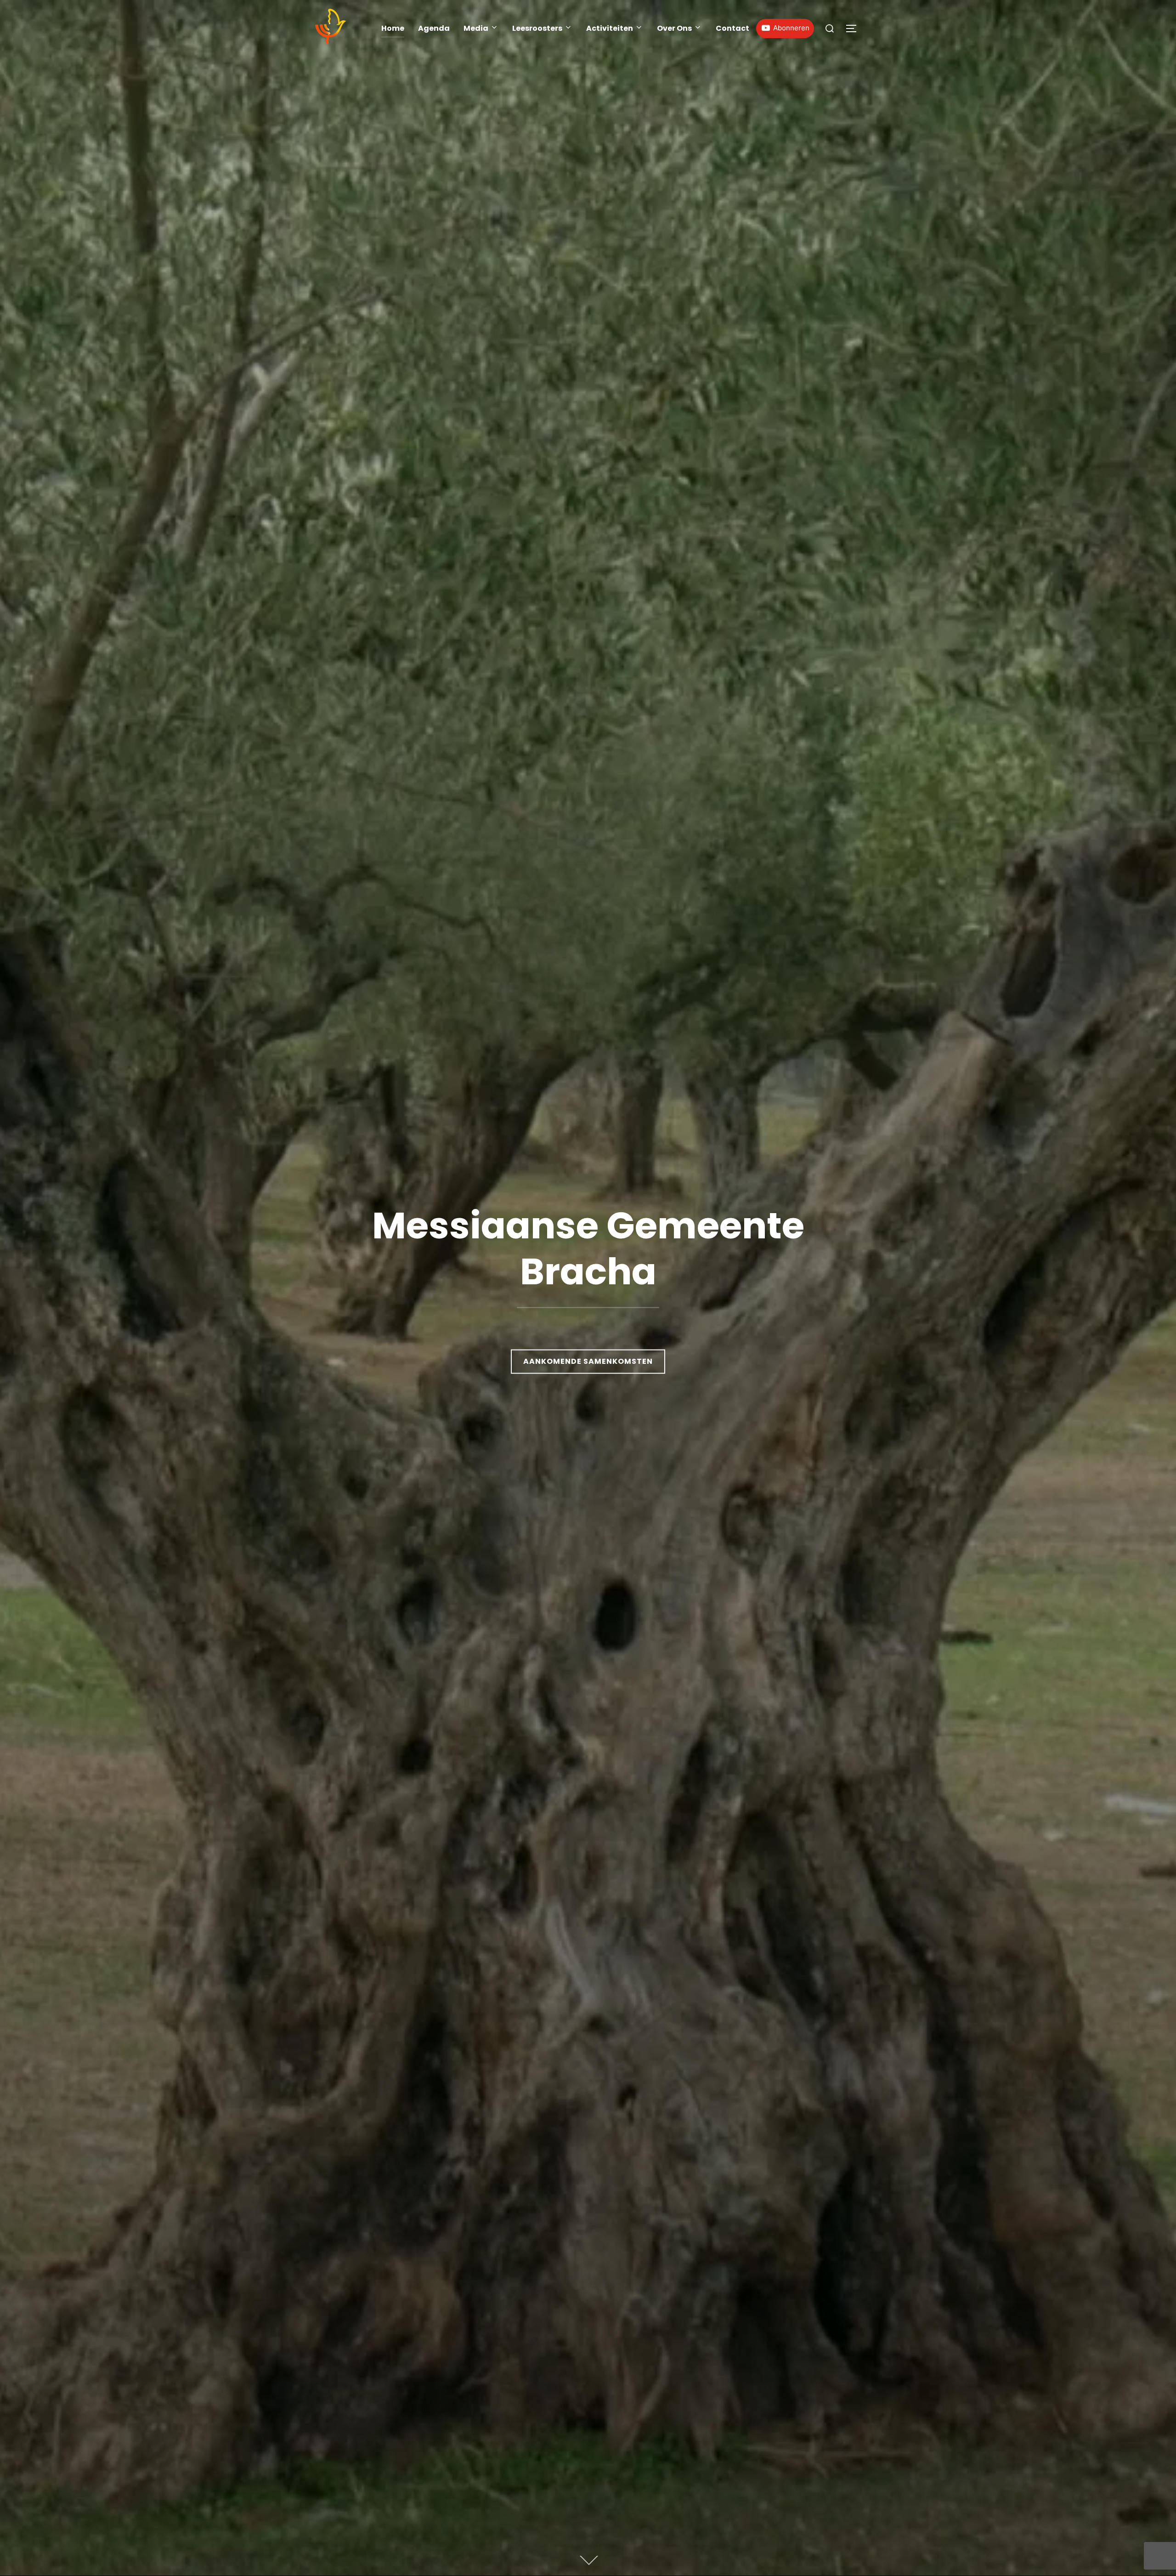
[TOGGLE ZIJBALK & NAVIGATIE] (854, 28)
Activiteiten (610, 28)
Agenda (434, 28)
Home (393, 28)
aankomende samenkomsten (588, 1361)
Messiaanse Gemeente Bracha (588, 1248)
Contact (732, 28)
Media (476, 28)
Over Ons (674, 28)
